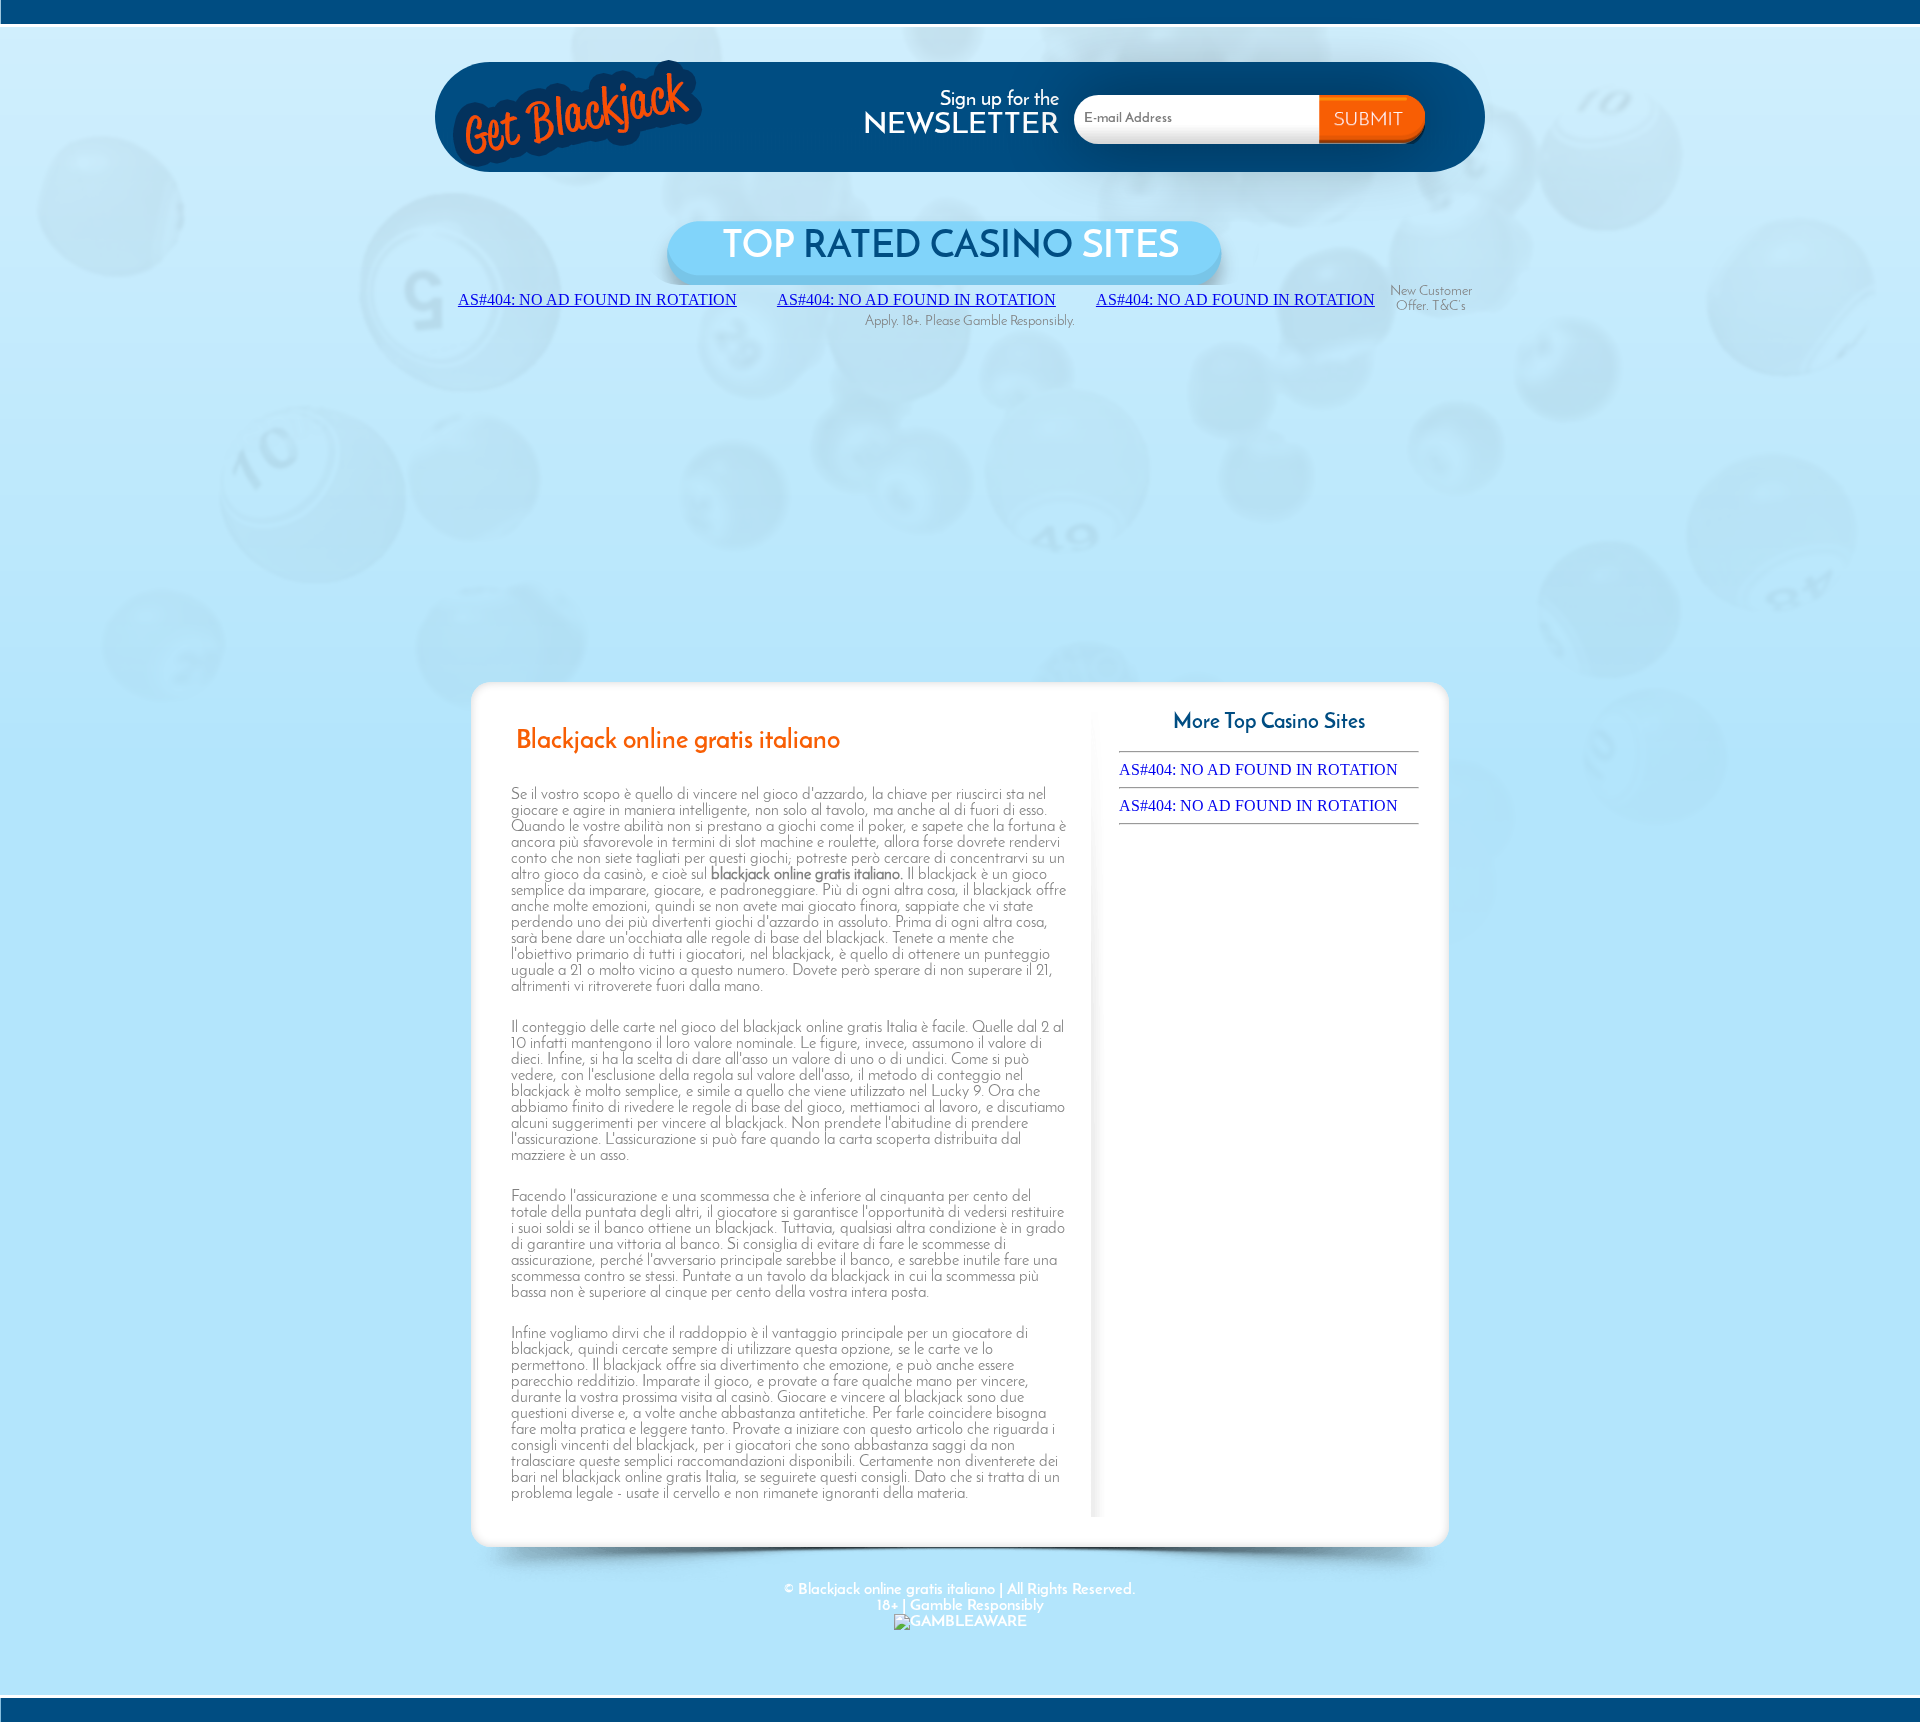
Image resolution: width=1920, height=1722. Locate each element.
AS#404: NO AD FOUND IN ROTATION (1258, 769)
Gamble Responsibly (977, 1606)
